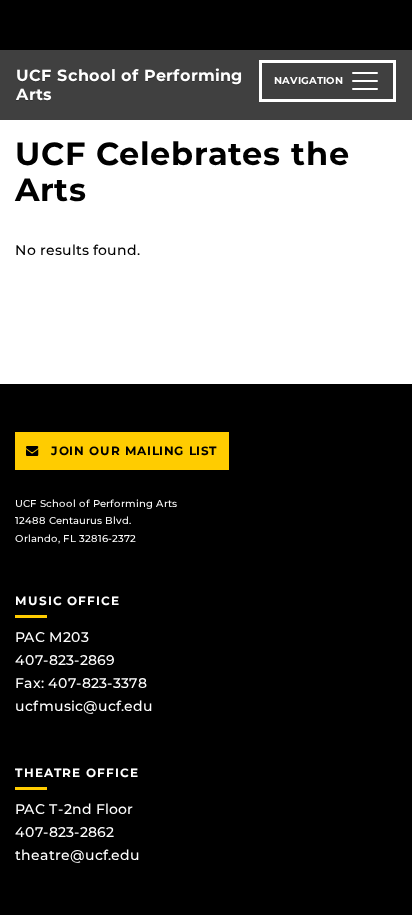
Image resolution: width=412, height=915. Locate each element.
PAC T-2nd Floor (74, 809)
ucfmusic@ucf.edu (84, 706)
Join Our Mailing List (132, 450)
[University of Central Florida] (152, 24)
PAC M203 (52, 637)
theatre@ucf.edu (77, 855)
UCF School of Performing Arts (129, 85)
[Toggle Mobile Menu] (392, 23)
